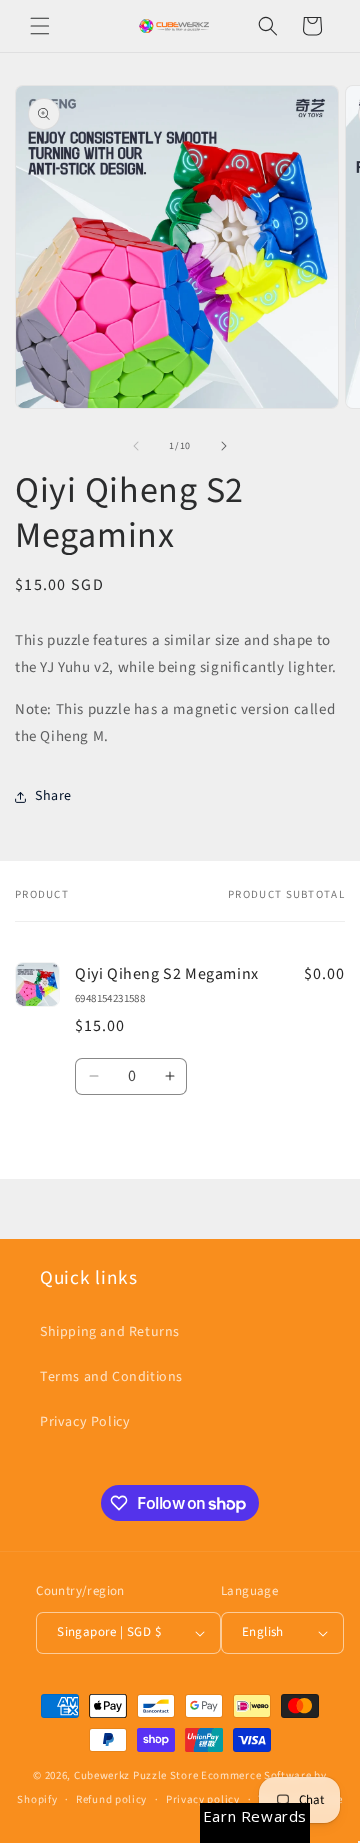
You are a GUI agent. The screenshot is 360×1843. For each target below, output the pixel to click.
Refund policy (111, 1799)
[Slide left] (136, 446)
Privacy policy (203, 1799)
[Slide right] (224, 446)
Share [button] (53, 796)
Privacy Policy (85, 1422)
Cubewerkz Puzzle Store (136, 1775)
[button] (40, 26)
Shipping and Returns (110, 1332)
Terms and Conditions (111, 1377)
